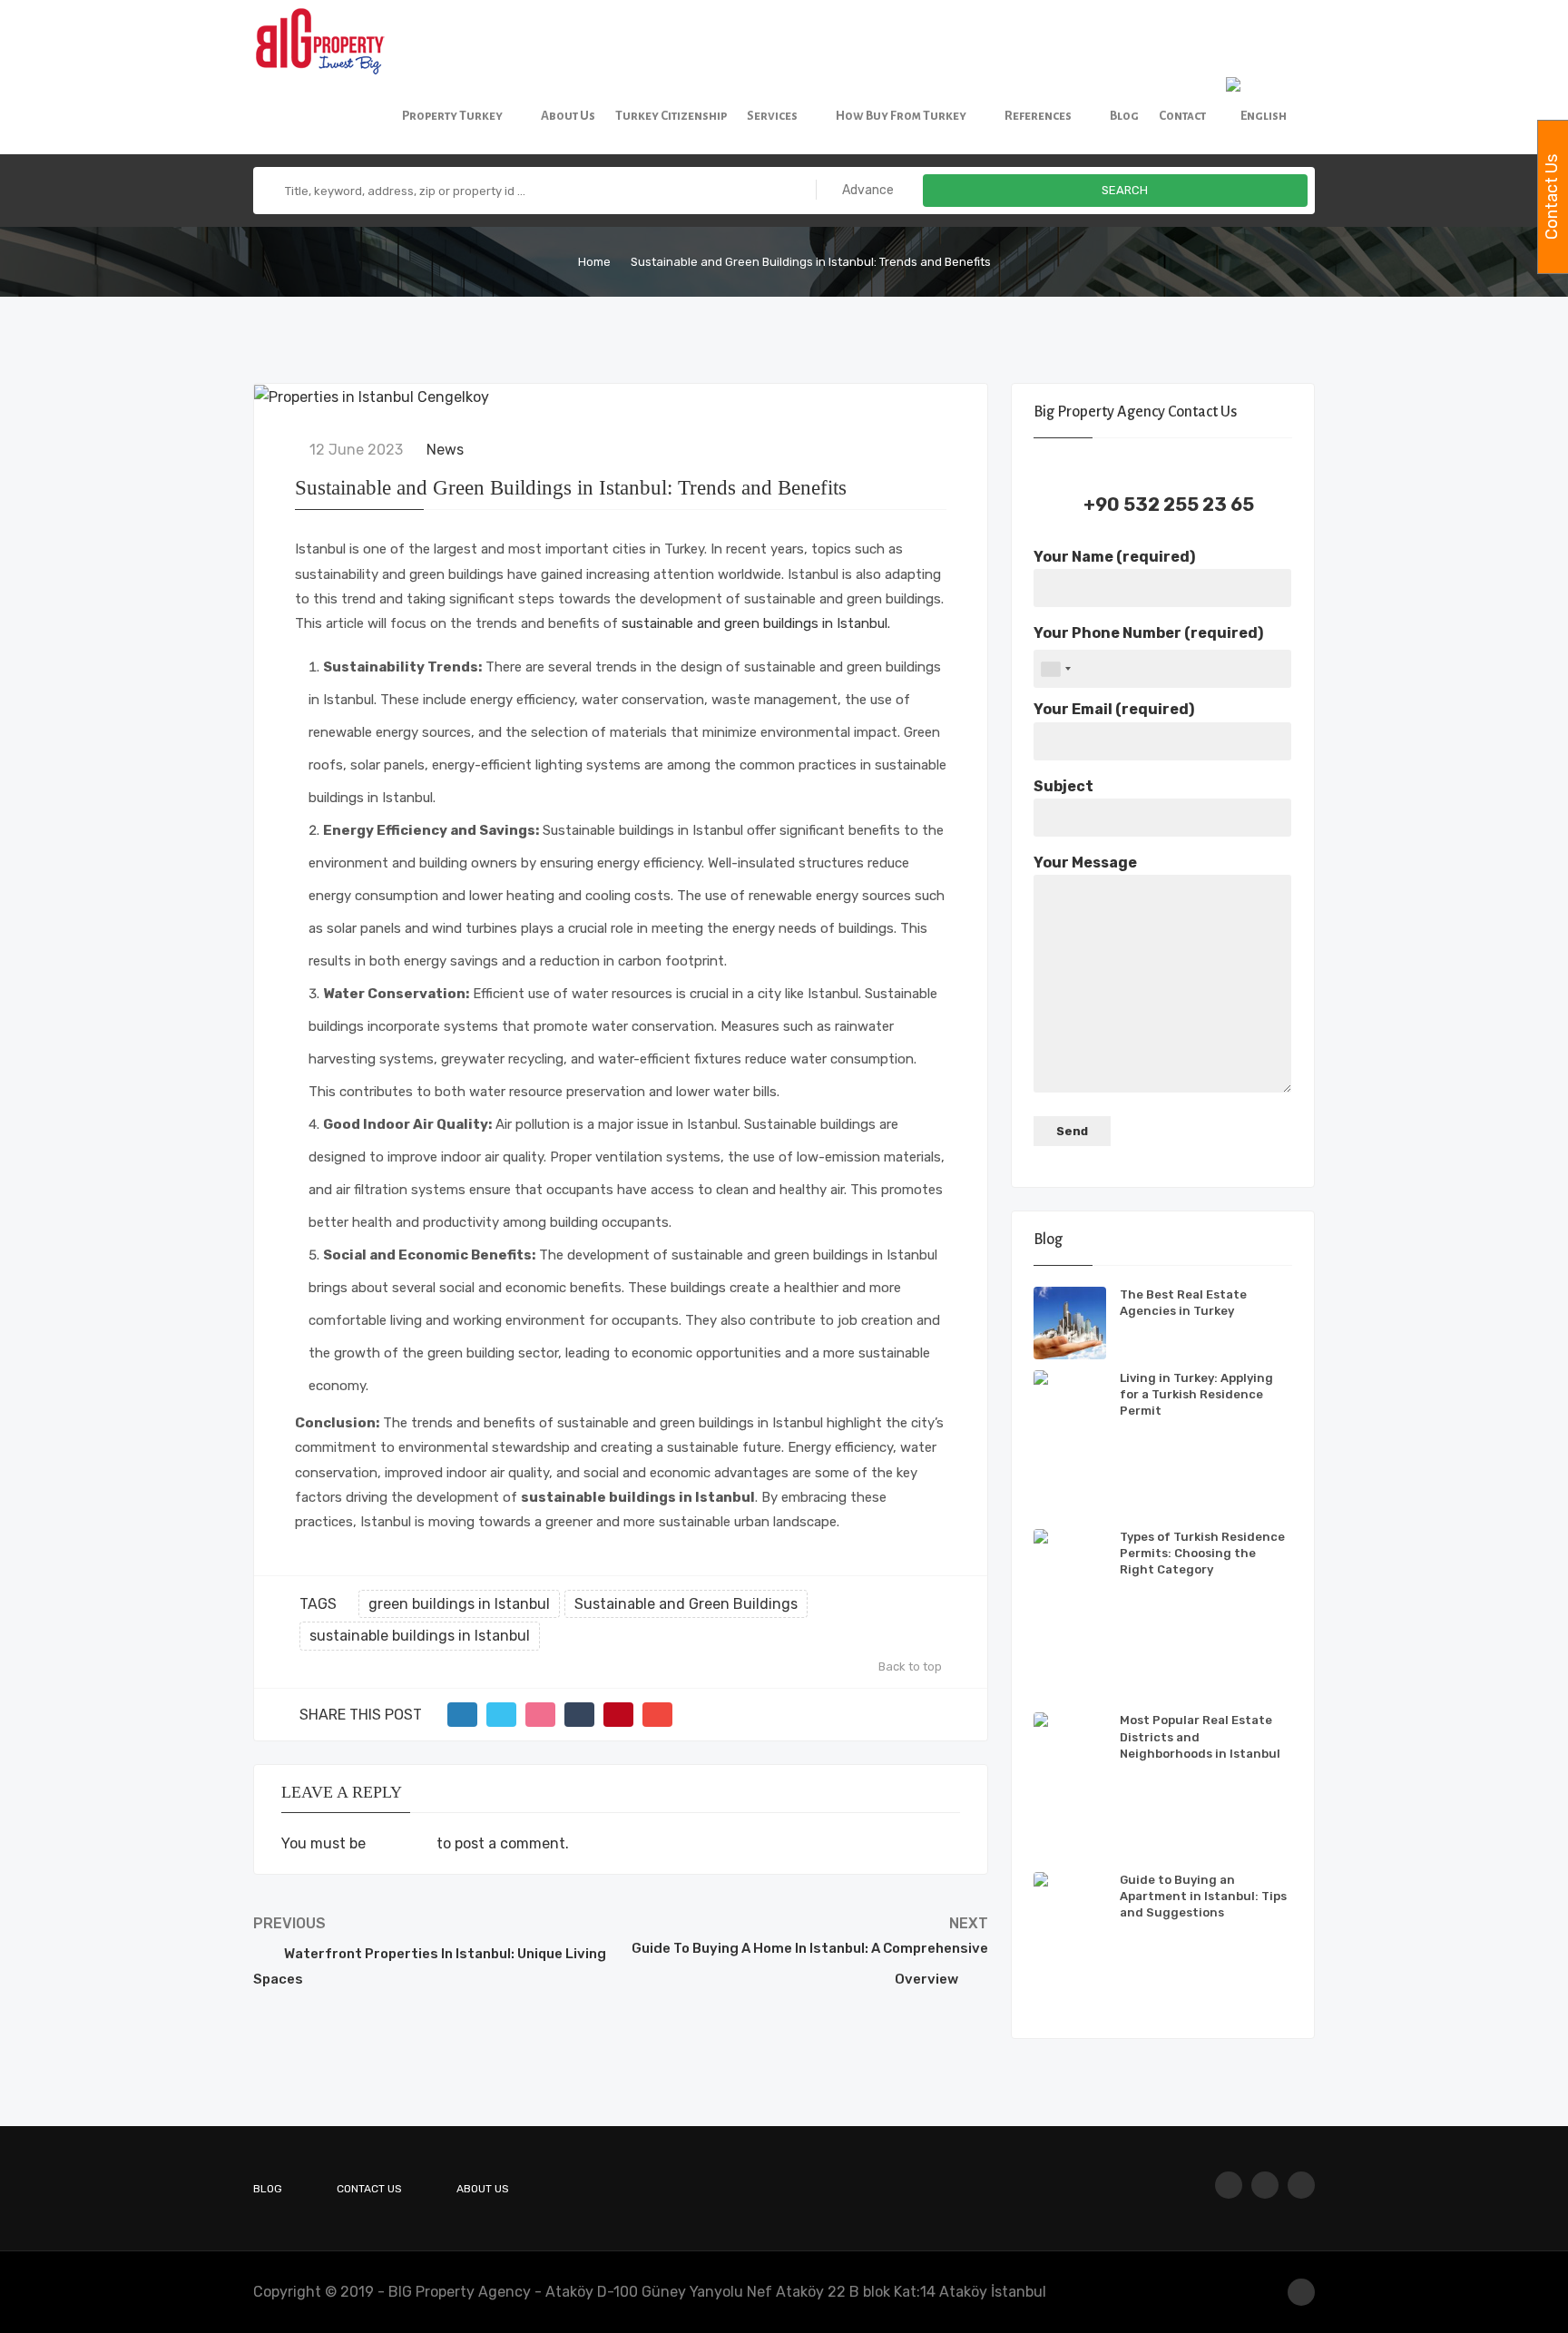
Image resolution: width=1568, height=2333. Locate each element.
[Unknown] (1055, 669)
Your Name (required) (1114, 557)
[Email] (657, 1715)
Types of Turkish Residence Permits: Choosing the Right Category (1202, 1553)
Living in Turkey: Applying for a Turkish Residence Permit (1196, 1394)
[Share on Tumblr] (579, 1715)
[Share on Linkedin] (540, 1715)
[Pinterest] (618, 1715)
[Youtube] (1301, 2185)
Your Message (1085, 863)
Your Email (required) (1114, 709)
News (445, 450)
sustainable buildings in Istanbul (420, 1636)
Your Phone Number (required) (1148, 633)
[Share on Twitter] (501, 1715)
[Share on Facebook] (462, 1715)
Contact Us (369, 2189)
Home (594, 262)
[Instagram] (1265, 2185)
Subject (1063, 786)
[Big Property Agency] (326, 39)
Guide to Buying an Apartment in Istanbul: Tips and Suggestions (1203, 1896)
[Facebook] (1229, 2185)
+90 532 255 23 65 (1169, 505)
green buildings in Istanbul (459, 1604)
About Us (483, 2189)
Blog (268, 2189)
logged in (401, 1843)
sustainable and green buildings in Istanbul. (756, 623)
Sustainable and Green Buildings (686, 1604)
